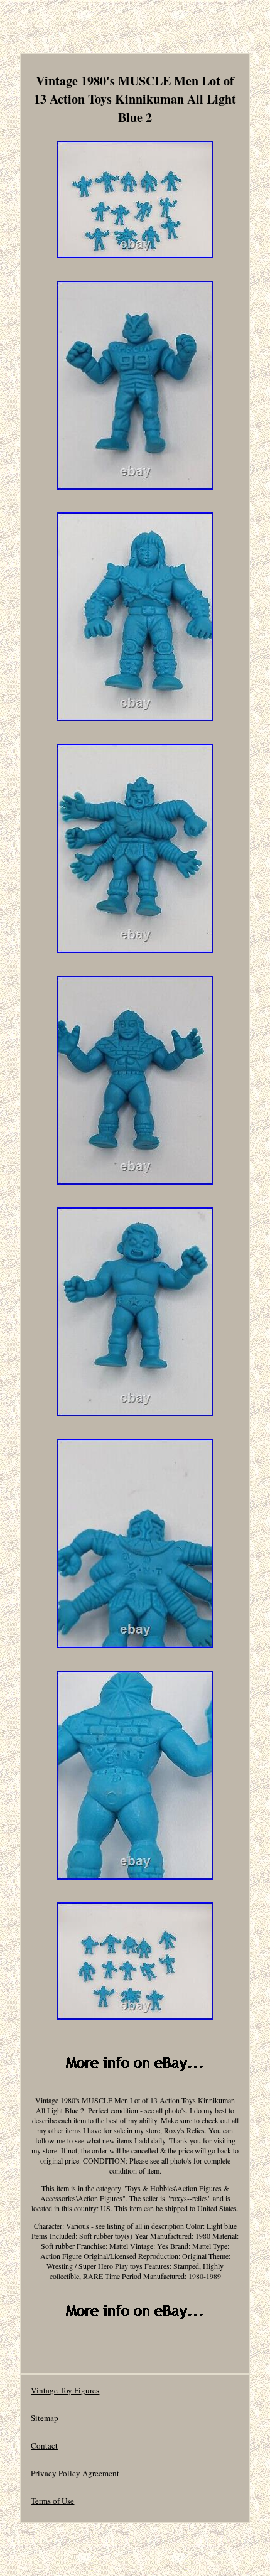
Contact (44, 2445)
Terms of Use (52, 2501)
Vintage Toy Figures (65, 2390)
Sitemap (45, 2418)
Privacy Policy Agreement (75, 2473)
